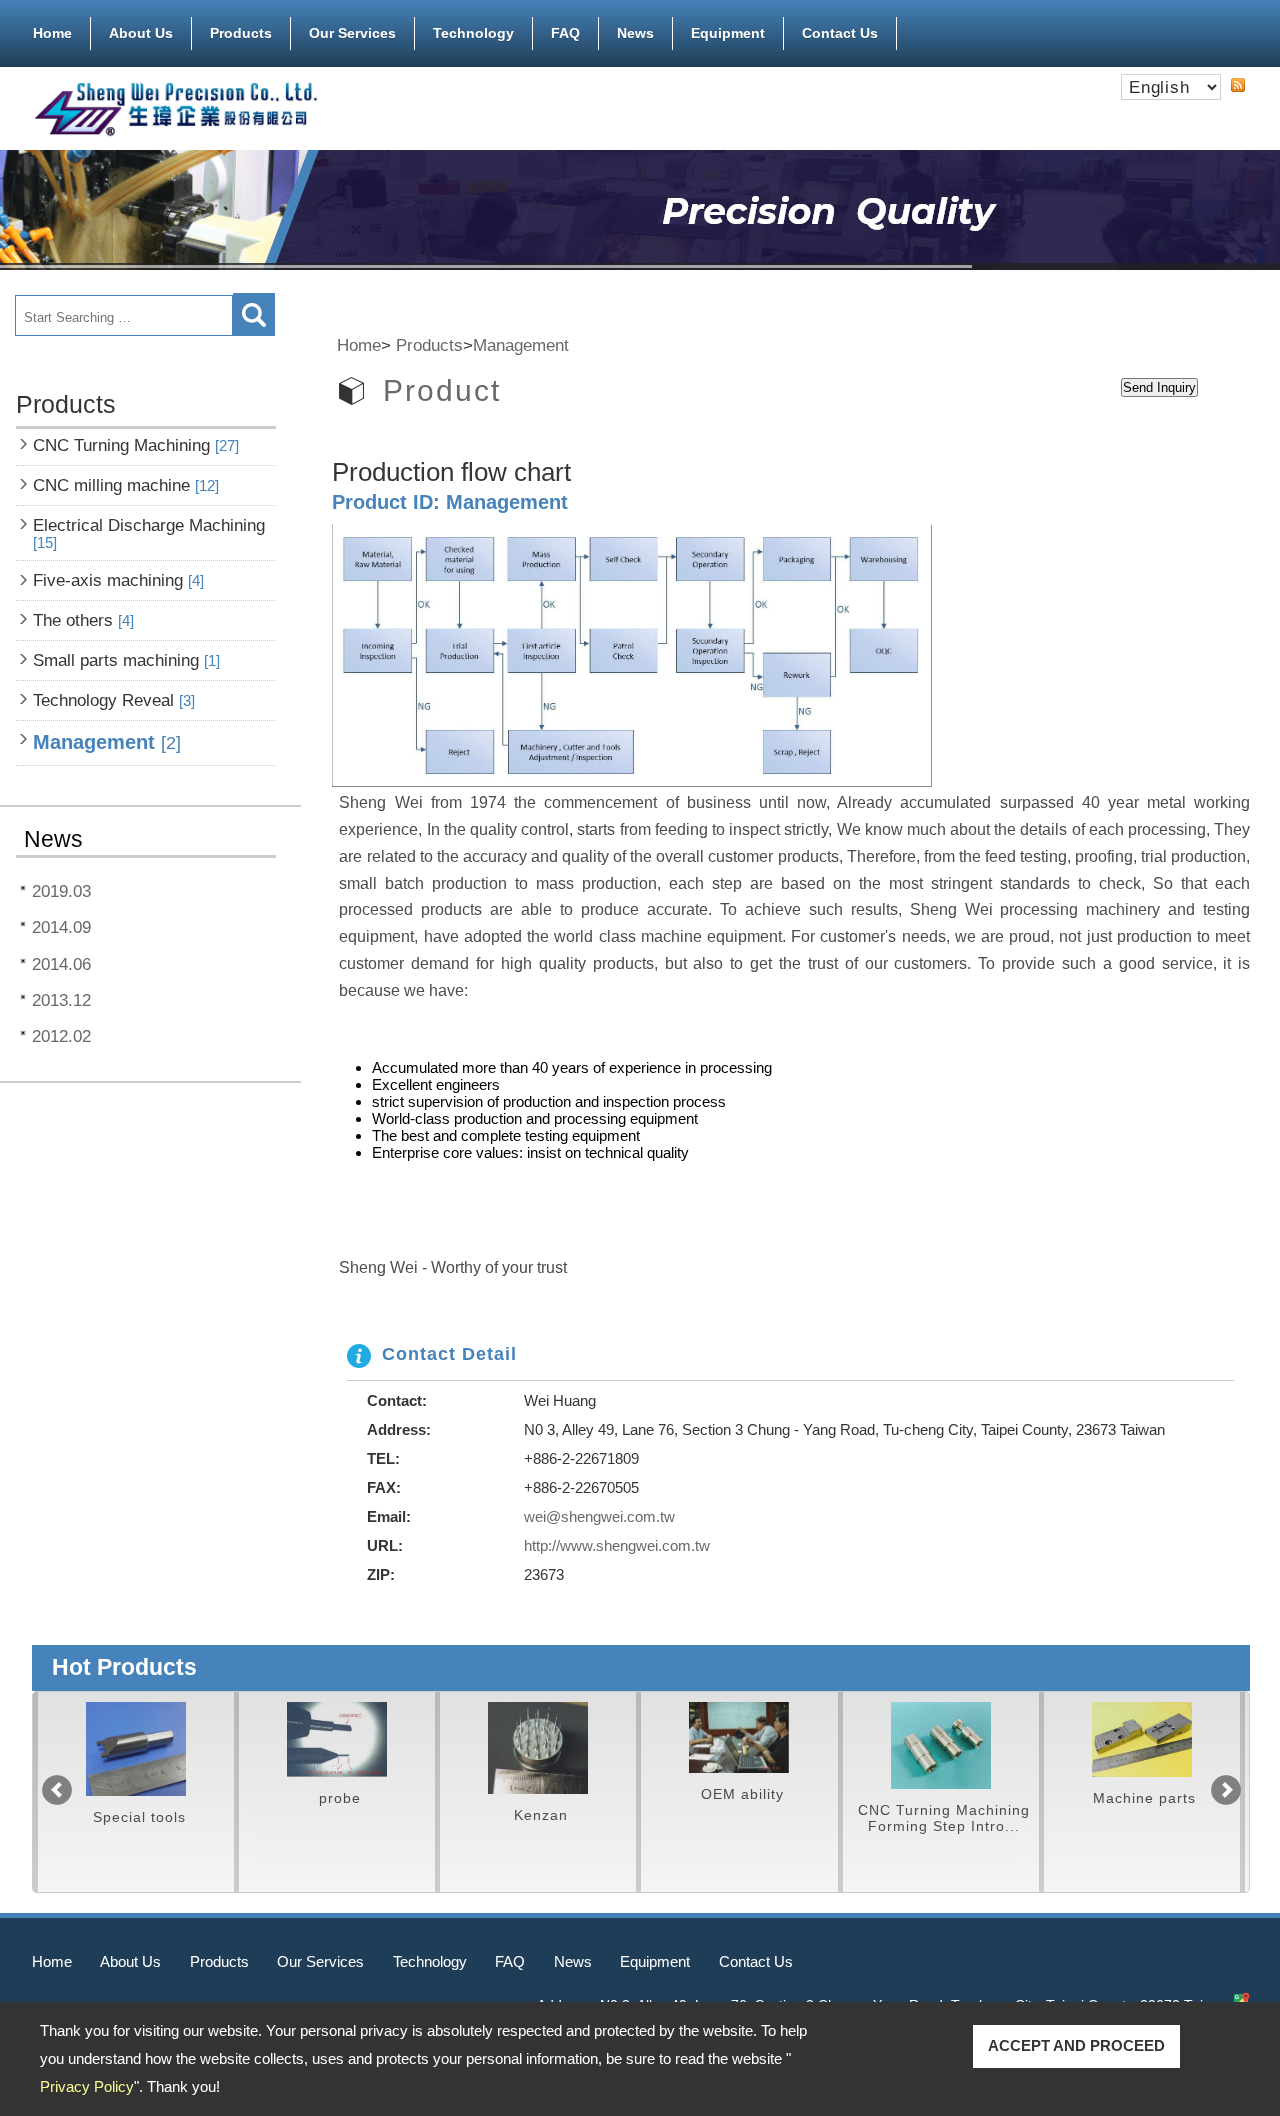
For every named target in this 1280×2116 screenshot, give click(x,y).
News (635, 33)
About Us (141, 33)
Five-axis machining (118, 580)
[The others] (136, 1749)
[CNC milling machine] (1142, 1739)
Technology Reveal (114, 700)
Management (107, 742)
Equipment (728, 33)
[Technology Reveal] (538, 1748)
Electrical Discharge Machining (149, 533)
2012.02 (61, 1036)
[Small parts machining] (337, 1739)
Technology (473, 33)
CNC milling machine (126, 485)
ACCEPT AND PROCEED (1076, 2045)
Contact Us (840, 33)
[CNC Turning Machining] (941, 1745)
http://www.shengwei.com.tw (617, 1545)
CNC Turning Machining (136, 445)
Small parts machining (126, 660)
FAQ (565, 33)
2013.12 (61, 1000)
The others (83, 620)
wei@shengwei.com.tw (599, 1516)
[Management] (739, 1738)
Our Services (352, 33)
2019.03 (61, 891)
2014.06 (61, 964)
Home (52, 33)
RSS (1238, 85)
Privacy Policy (87, 2086)
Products (241, 33)
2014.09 (61, 927)
